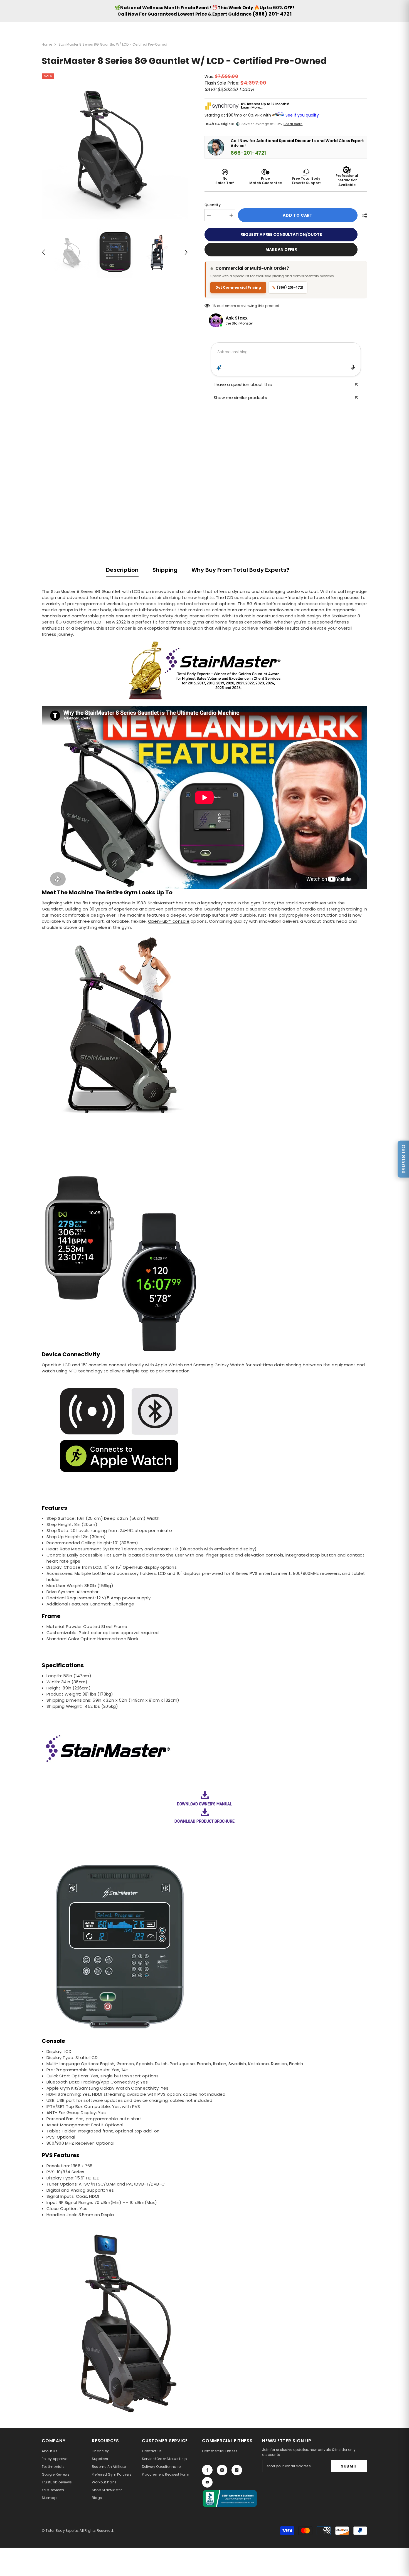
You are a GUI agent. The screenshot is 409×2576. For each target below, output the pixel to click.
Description (122, 570)
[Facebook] (207, 2470)
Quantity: (213, 205)
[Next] (186, 252)
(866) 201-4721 (272, 14)
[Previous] (43, 252)
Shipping (165, 570)
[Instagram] (222, 2470)
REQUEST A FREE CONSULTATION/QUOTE (281, 234)
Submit (349, 2466)
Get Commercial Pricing (238, 287)
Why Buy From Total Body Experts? (240, 570)
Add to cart (298, 215)
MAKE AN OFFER (281, 249)
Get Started (403, 1159)
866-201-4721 (248, 153)
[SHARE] (362, 216)
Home (47, 44)
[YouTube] (207, 2482)
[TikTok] (237, 2470)
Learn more (293, 124)
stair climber (189, 591)
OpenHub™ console (169, 921)
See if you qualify (302, 115)
